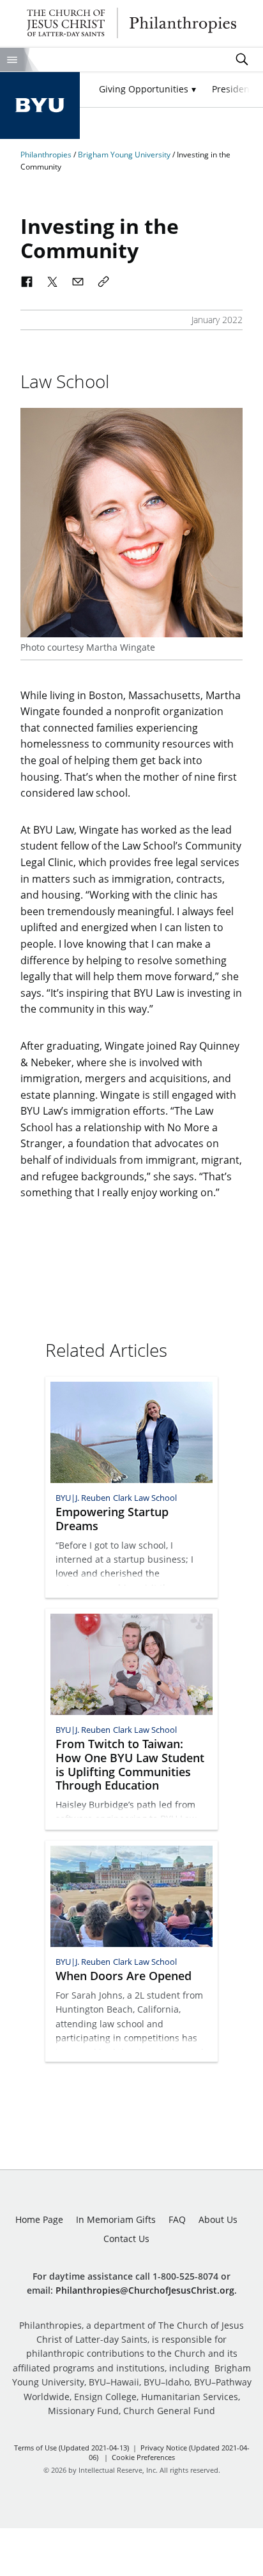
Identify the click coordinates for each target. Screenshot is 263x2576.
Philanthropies (132, 23)
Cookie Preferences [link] (143, 2457)
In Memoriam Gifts (116, 2219)
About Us (218, 2219)
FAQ (177, 2219)
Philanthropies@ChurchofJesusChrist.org (145, 2290)
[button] (147, 90)
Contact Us (126, 2239)
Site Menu (12, 60)
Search (242, 59)
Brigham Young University (125, 155)
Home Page (39, 2219)
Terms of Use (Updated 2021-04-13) (71, 2448)
